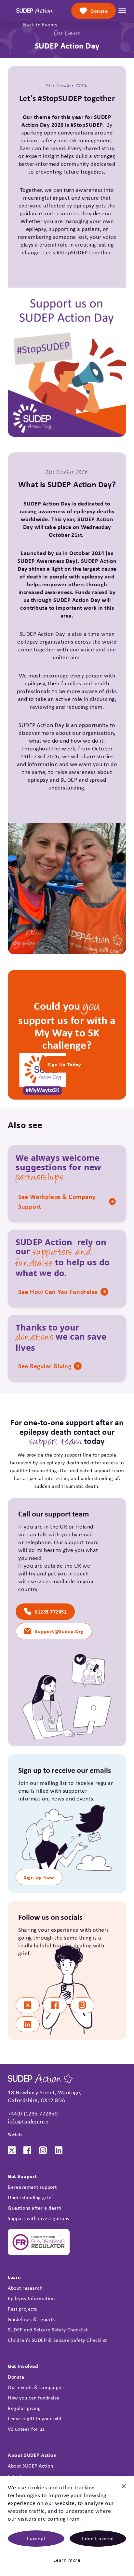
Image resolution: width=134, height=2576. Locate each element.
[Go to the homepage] (34, 11)
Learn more (67, 2560)
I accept (36, 2538)
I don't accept (98, 2538)
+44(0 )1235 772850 (33, 2113)
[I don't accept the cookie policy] (124, 2489)
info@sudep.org (28, 2121)
